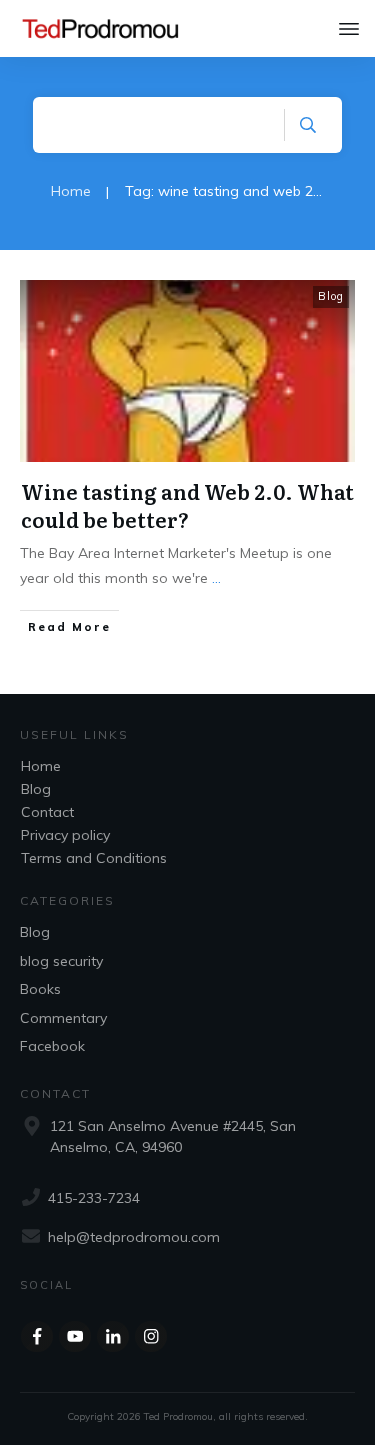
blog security (61, 961)
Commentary (63, 1018)
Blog (331, 296)
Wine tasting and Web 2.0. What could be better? (187, 505)
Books (40, 989)
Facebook (52, 1046)
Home (41, 766)
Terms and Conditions (94, 858)
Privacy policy (65, 835)
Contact (47, 812)
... (216, 578)
